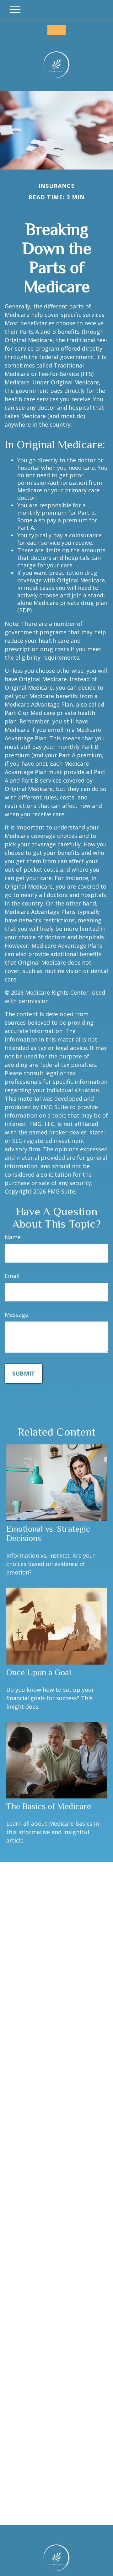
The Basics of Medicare (49, 1806)
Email (12, 1276)
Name (13, 1237)
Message (16, 1315)
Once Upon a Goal (39, 1672)
